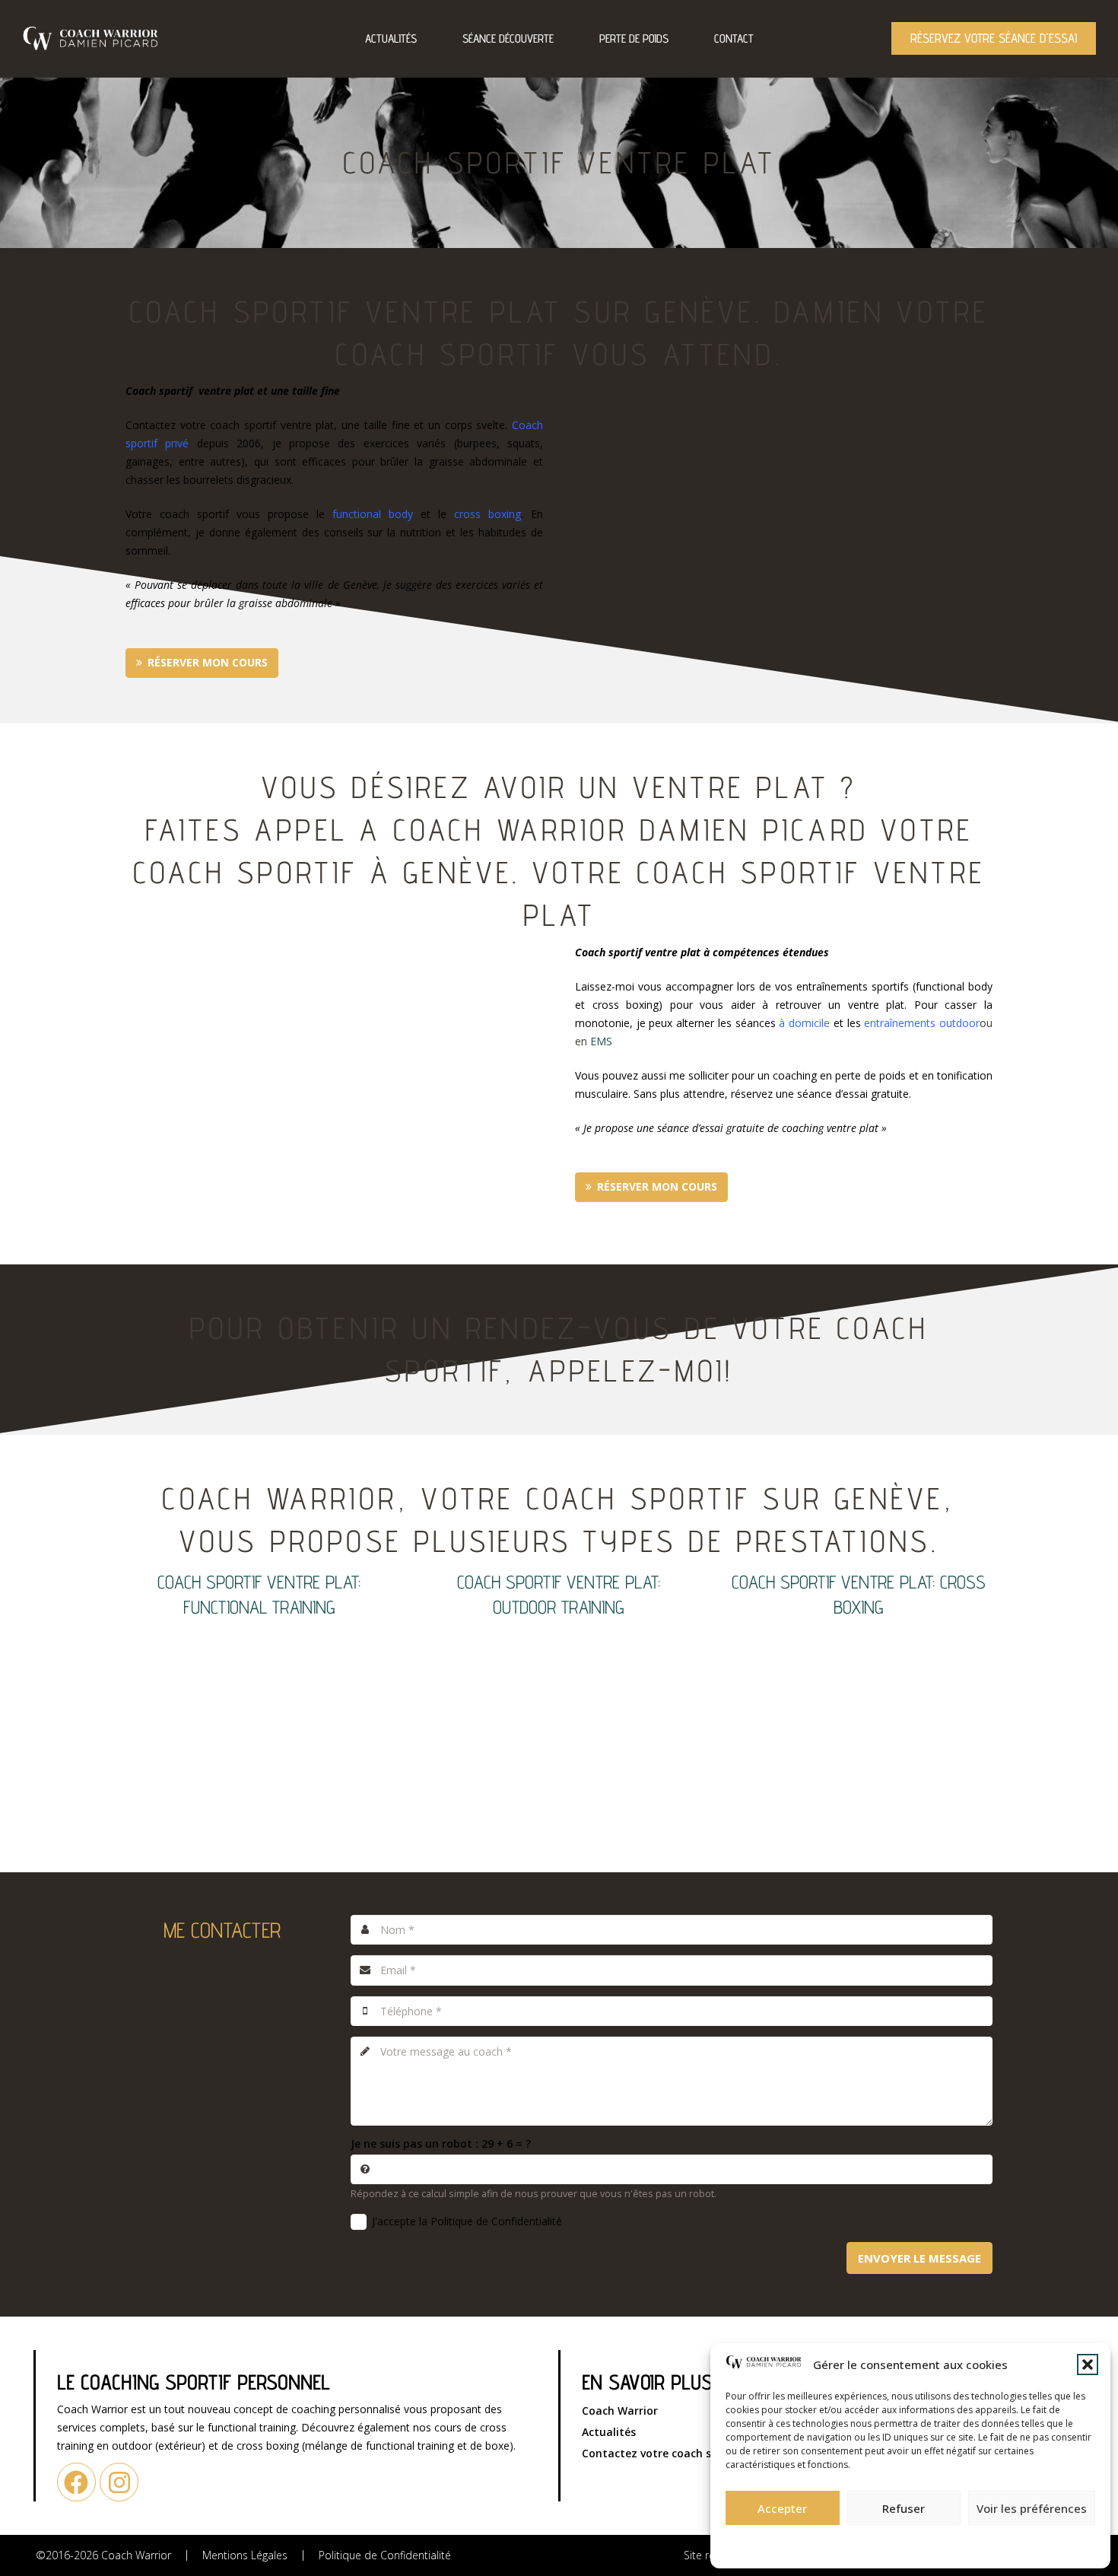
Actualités (391, 38)
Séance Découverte (508, 38)
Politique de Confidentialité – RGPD (827, 2542)
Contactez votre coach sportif (662, 2453)
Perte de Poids (634, 38)
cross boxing (488, 514)
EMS (601, 1041)
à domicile (804, 1023)
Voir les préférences (1032, 2508)
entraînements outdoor (922, 1023)
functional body (373, 514)
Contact (734, 38)
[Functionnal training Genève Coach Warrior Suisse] (259, 1716)
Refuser (904, 2508)
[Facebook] (76, 2482)
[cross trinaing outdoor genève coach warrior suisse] (559, 1716)
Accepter (782, 2508)
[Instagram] (119, 2482)
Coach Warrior (620, 2411)
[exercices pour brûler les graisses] (859, 1716)
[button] (1088, 2365)
